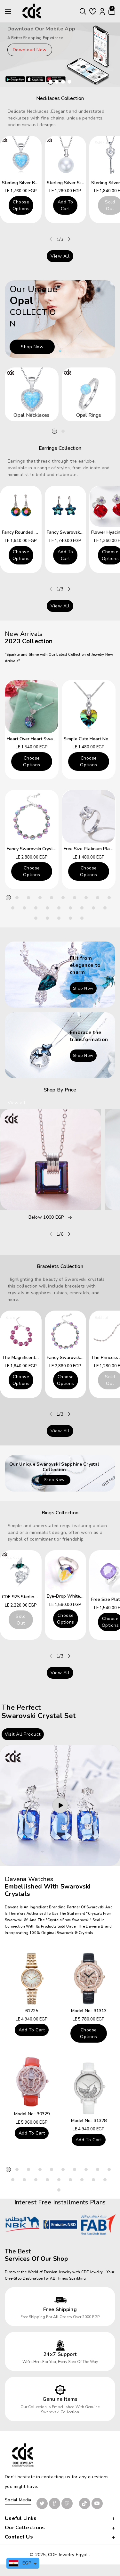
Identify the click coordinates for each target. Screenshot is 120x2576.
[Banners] (60, 974)
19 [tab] (105, 908)
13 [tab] (36, 908)
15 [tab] (59, 908)
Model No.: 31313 (89, 2011)
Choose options (21, 205)
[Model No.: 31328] (89, 2088)
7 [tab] (75, 898)
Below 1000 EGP (46, 1218)
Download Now (30, 50)
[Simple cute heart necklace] (89, 707)
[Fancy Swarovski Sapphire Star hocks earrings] (66, 506)
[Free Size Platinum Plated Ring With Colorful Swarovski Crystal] (89, 817)
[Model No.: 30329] (32, 2082)
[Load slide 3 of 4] (63, 82)
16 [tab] (70, 908)
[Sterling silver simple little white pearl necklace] (66, 157)
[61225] (32, 1979)
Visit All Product (23, 1734)
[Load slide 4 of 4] (69, 82)
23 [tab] (70, 918)
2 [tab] (63, 431)
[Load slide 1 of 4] (51, 82)
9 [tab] (98, 898)
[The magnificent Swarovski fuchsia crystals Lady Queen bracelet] (21, 1331)
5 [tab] (52, 898)
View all (60, 256)
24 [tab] (82, 918)
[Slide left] (51, 239)
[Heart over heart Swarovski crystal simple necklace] (32, 707)
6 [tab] (63, 898)
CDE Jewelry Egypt (68, 2555)
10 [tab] (109, 898)
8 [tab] (86, 898)
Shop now (32, 347)
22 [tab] (59, 918)
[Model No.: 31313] (89, 1979)
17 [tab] (82, 908)
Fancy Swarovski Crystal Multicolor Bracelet (52, 849)
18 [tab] (93, 908)
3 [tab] (28, 898)
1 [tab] (54, 431)
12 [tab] (24, 908)
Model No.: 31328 (89, 2121)
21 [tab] (47, 918)
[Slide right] (69, 239)
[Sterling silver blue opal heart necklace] (21, 157)
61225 (32, 2011)
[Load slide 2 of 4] (57, 82)
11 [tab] (13, 908)
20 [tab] (36, 918)
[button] (83, 11)
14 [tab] (47, 908)
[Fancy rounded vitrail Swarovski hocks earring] (21, 506)
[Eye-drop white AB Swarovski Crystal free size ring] (66, 1571)
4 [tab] (40, 898)
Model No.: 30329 (32, 2114)
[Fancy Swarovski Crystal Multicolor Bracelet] (32, 817)
